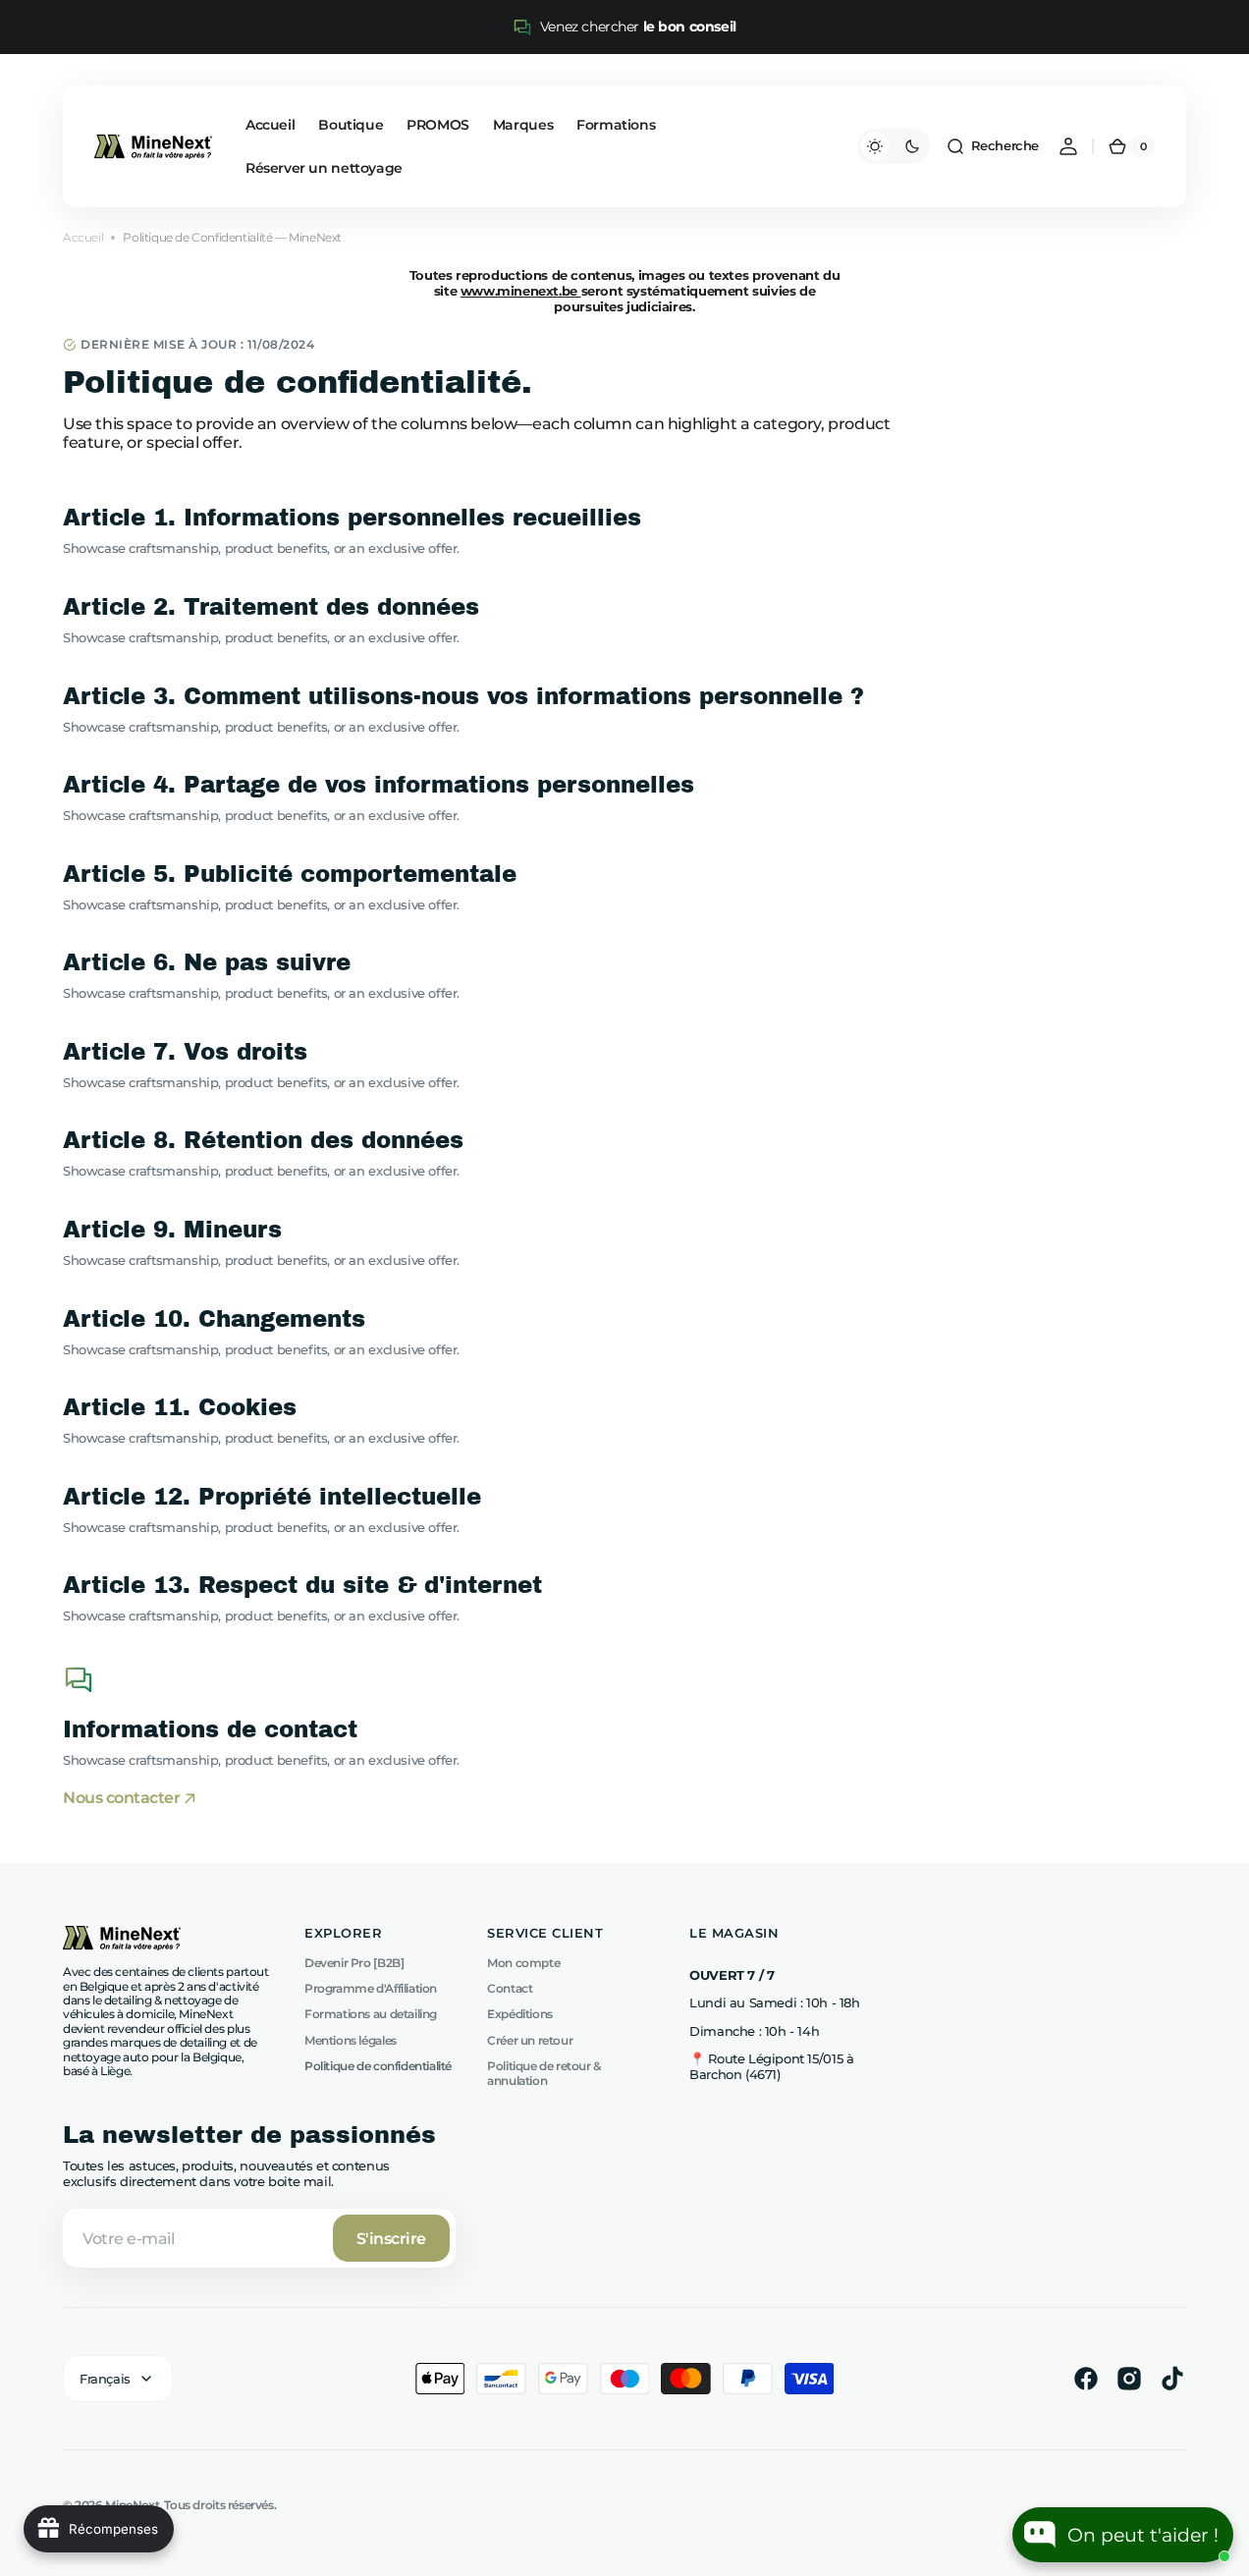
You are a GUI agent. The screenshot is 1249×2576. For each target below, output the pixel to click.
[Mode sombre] (894, 146)
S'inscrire (391, 2239)
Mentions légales (351, 2040)
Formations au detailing (371, 2014)
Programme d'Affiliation (371, 1988)
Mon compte (523, 1963)
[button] (993, 146)
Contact (510, 1988)
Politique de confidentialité (378, 2066)
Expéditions (520, 2014)
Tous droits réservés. (220, 2505)
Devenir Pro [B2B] (354, 1963)
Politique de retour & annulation (544, 2073)
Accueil (83, 238)
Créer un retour (530, 2040)
